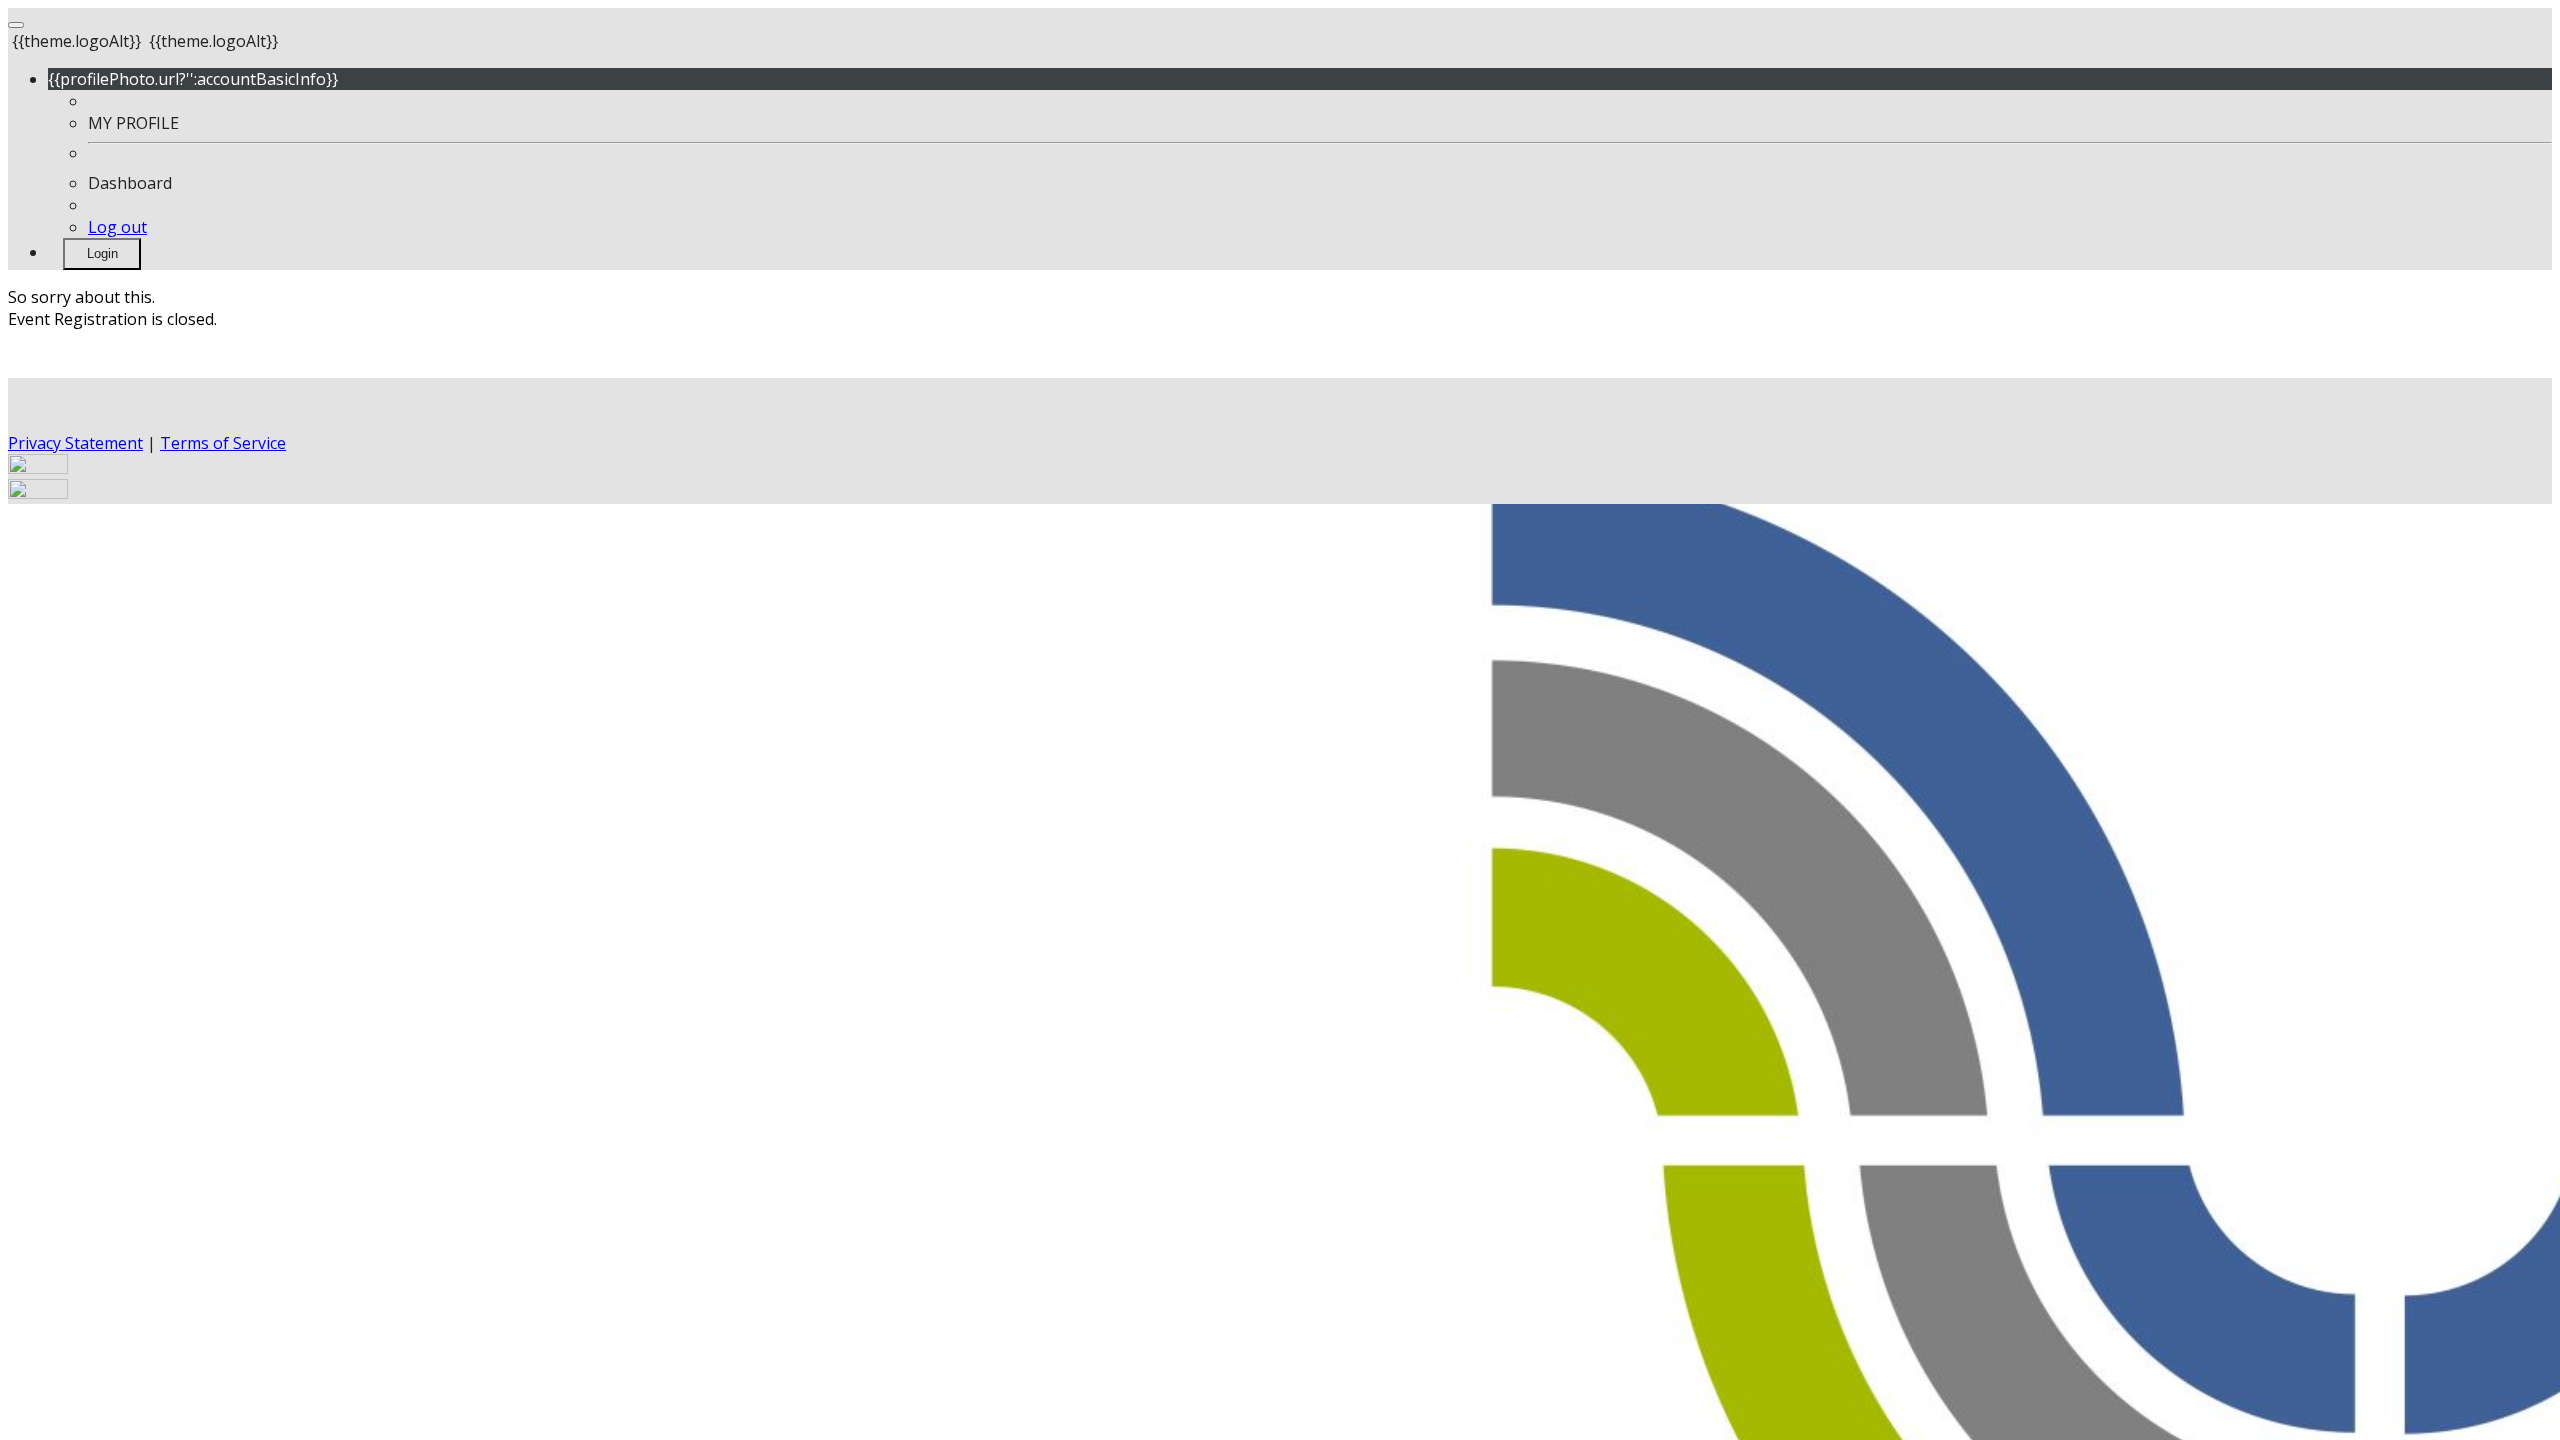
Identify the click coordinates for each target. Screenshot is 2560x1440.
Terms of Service (223, 443)
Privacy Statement (75, 443)
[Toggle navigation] (16, 25)
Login (102, 253)
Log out (117, 227)
